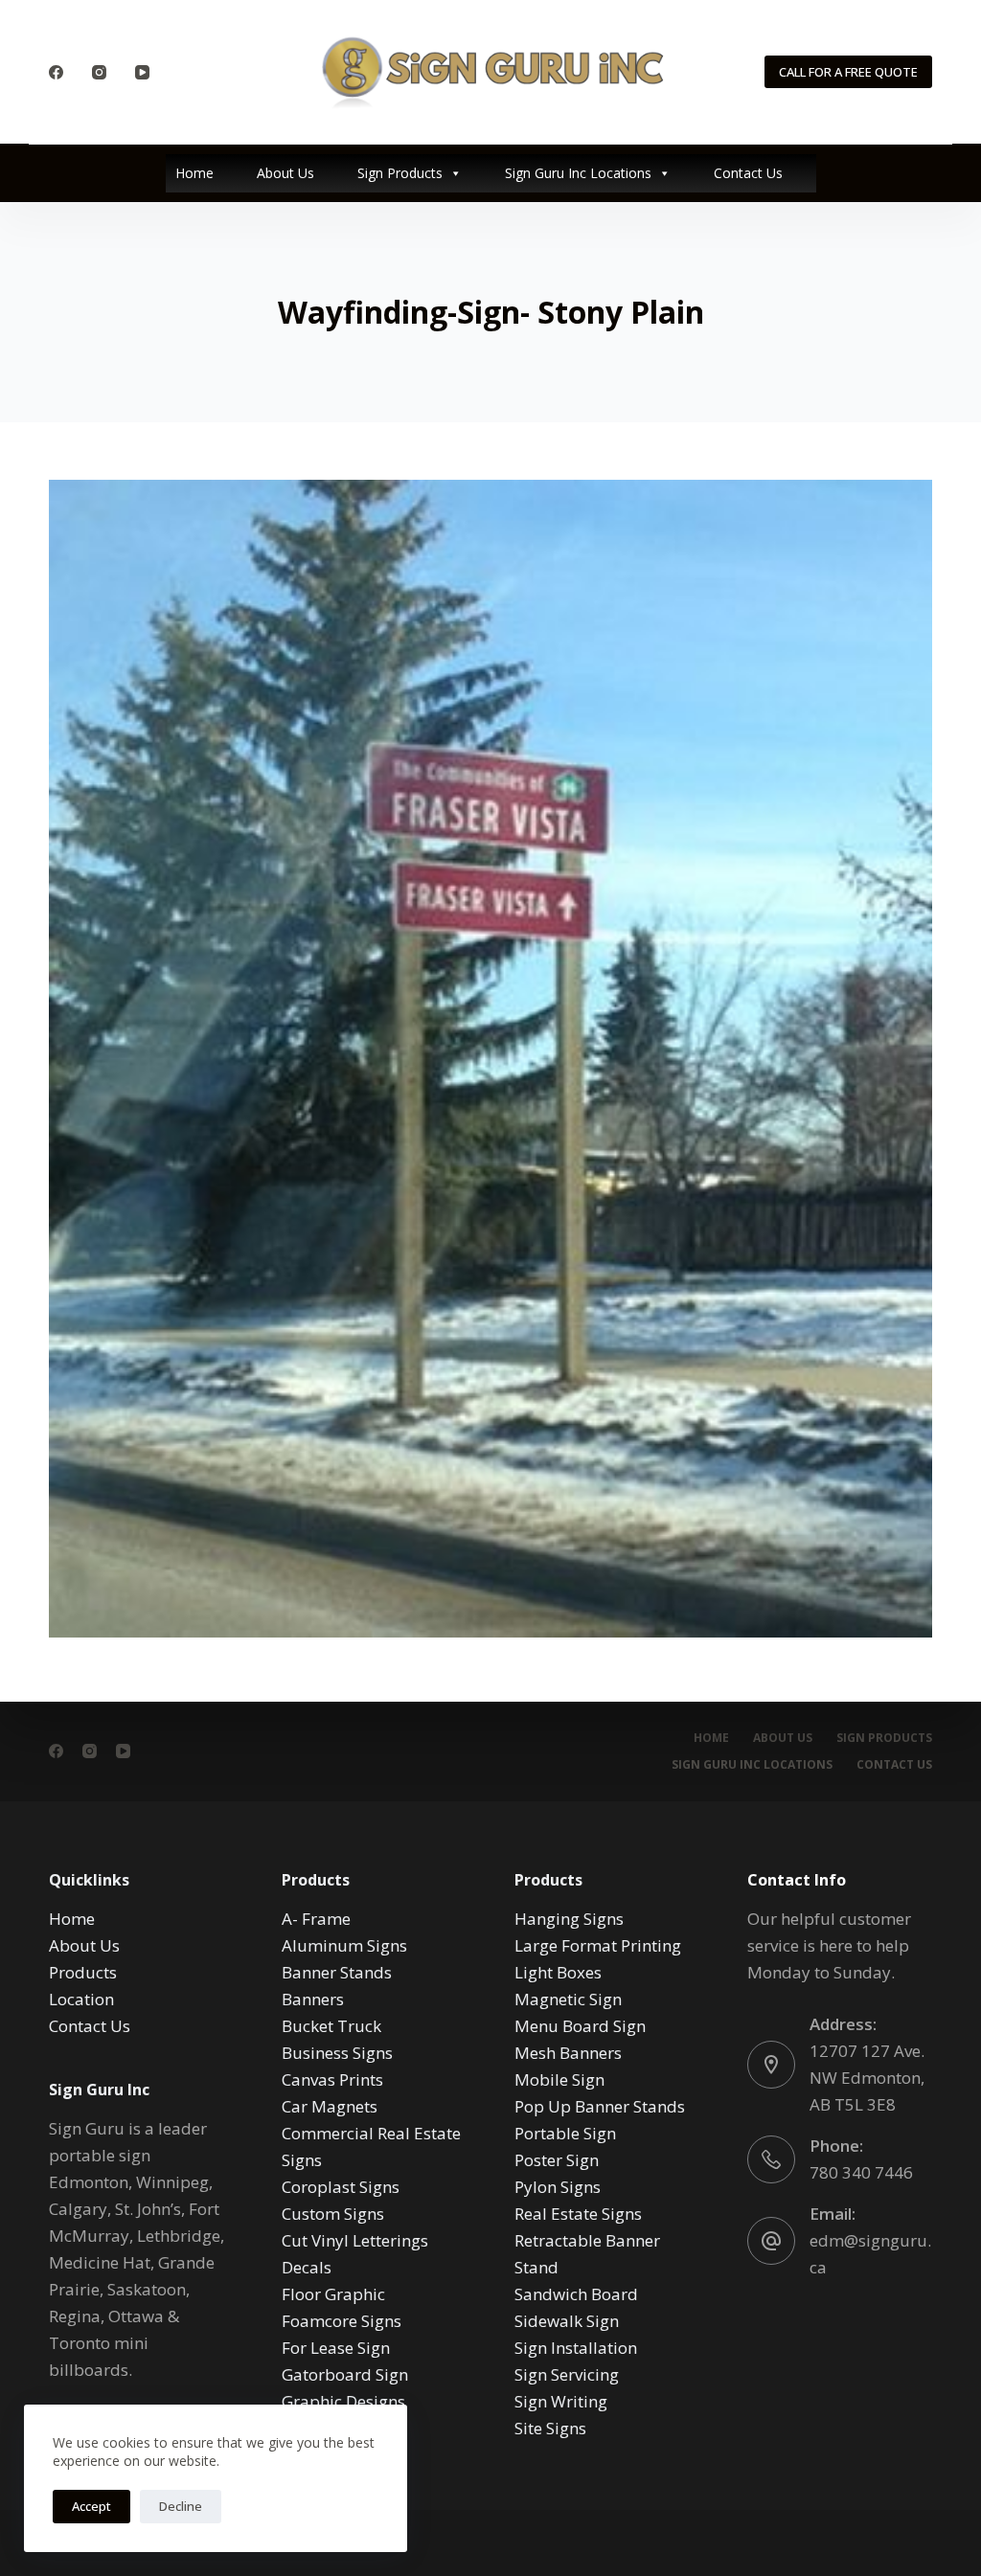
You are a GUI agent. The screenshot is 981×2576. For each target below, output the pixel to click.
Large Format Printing (598, 1945)
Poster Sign (557, 2160)
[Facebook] (56, 72)
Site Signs (550, 2428)
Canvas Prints (332, 2079)
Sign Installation (576, 2348)
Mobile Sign (559, 2079)
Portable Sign (565, 2133)
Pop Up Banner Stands (600, 2106)
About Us (285, 173)
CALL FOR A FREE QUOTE (848, 72)
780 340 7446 (861, 2172)
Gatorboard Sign (345, 2374)
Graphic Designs (343, 2401)
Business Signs (337, 2053)
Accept (91, 2506)
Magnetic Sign (568, 1999)
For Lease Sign (336, 2348)
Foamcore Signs (342, 2321)
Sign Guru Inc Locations (578, 173)
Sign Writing (561, 2401)
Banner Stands (337, 1972)
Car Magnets (330, 2106)
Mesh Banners (568, 2053)
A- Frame (316, 1919)
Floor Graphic (333, 2294)
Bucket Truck (331, 2026)
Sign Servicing (567, 2374)
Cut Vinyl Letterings (355, 2240)
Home (194, 173)
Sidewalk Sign (567, 2321)
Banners (313, 1999)
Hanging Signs (569, 1919)
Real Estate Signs (578, 2214)
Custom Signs (333, 2214)
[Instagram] (99, 72)
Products (83, 1972)
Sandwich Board (576, 2294)
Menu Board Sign (580, 2026)
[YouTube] (142, 72)
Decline (181, 2506)
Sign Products (400, 173)
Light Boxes (558, 1972)
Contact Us (748, 173)
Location (81, 1999)
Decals (307, 2267)
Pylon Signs (558, 2187)
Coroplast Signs (341, 2187)
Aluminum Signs (344, 1945)
